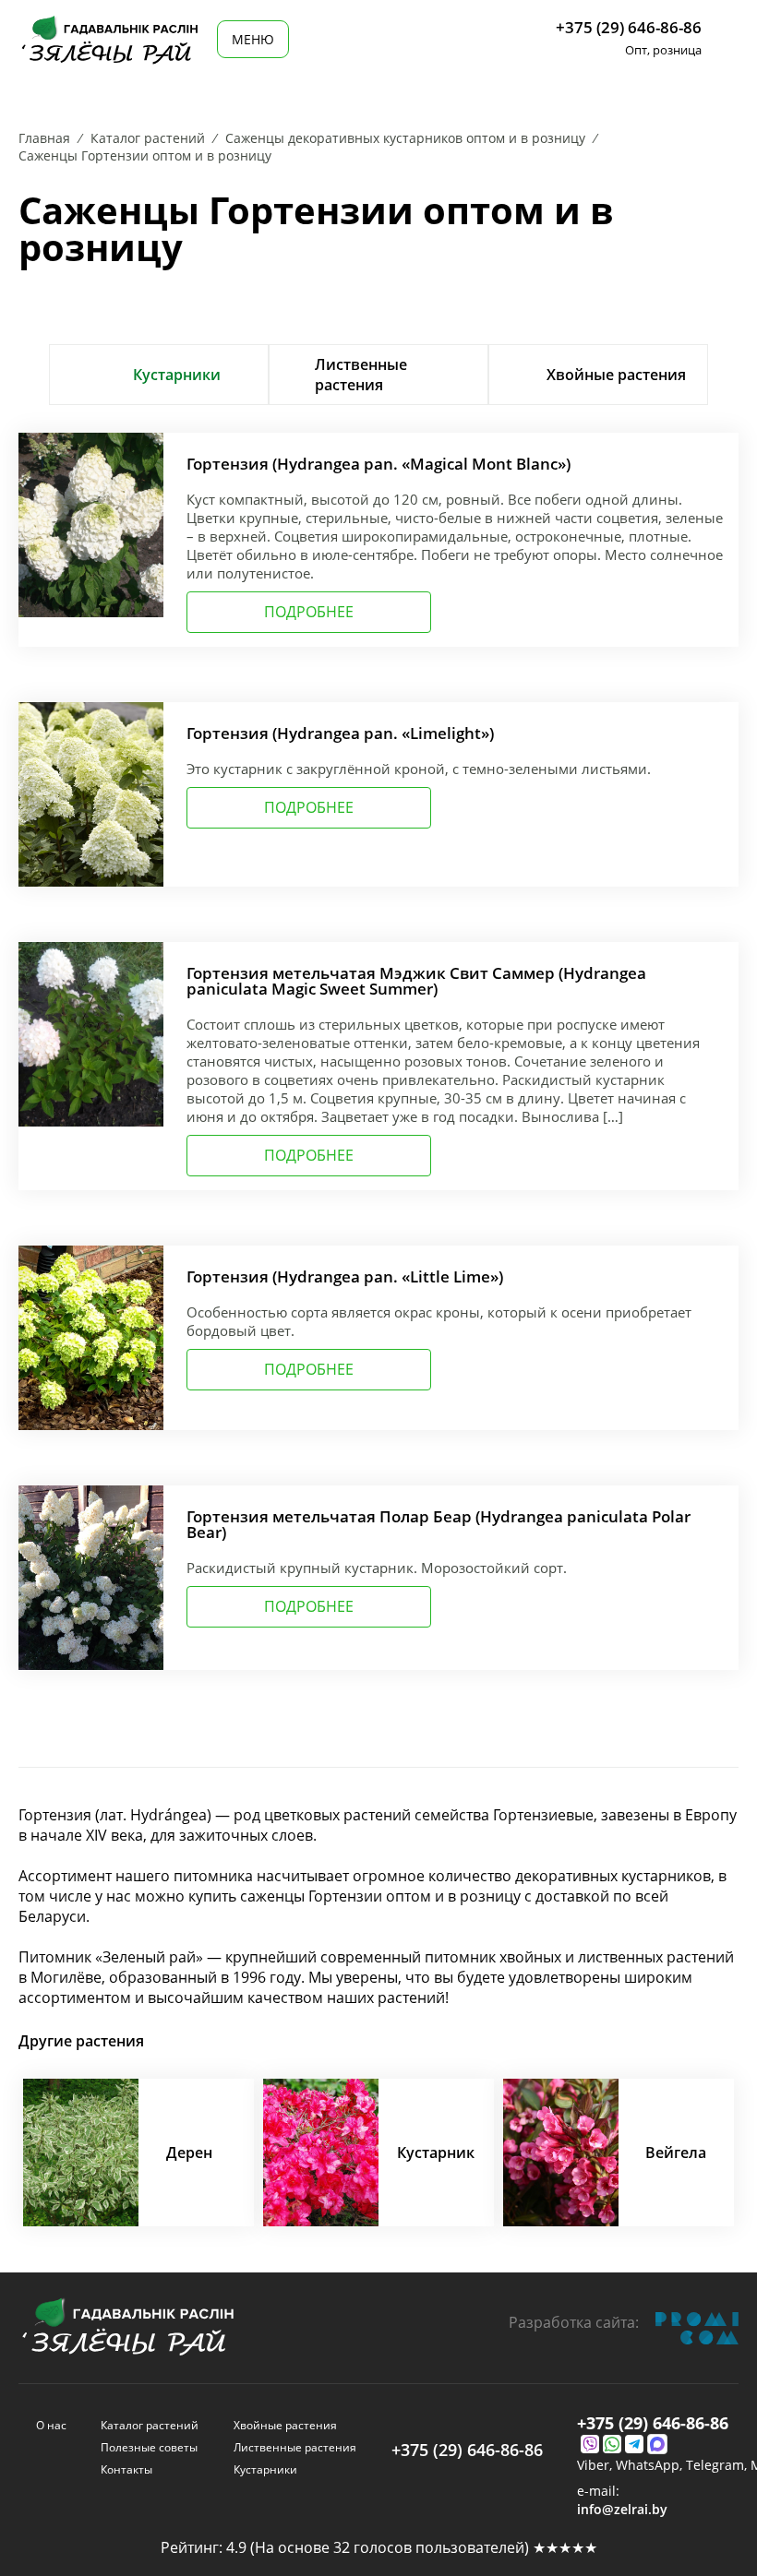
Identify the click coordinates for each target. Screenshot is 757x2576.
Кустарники (265, 2469)
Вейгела (676, 2153)
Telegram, (718, 2465)
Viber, (596, 2465)
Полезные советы (149, 2447)
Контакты (126, 2469)
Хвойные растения (285, 2425)
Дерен (189, 2153)
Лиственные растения (295, 2447)
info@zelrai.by (622, 2510)
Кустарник (436, 2153)
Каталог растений (150, 2425)
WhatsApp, (651, 2465)
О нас (51, 2425)
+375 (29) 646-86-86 (629, 27)
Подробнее (309, 612)
